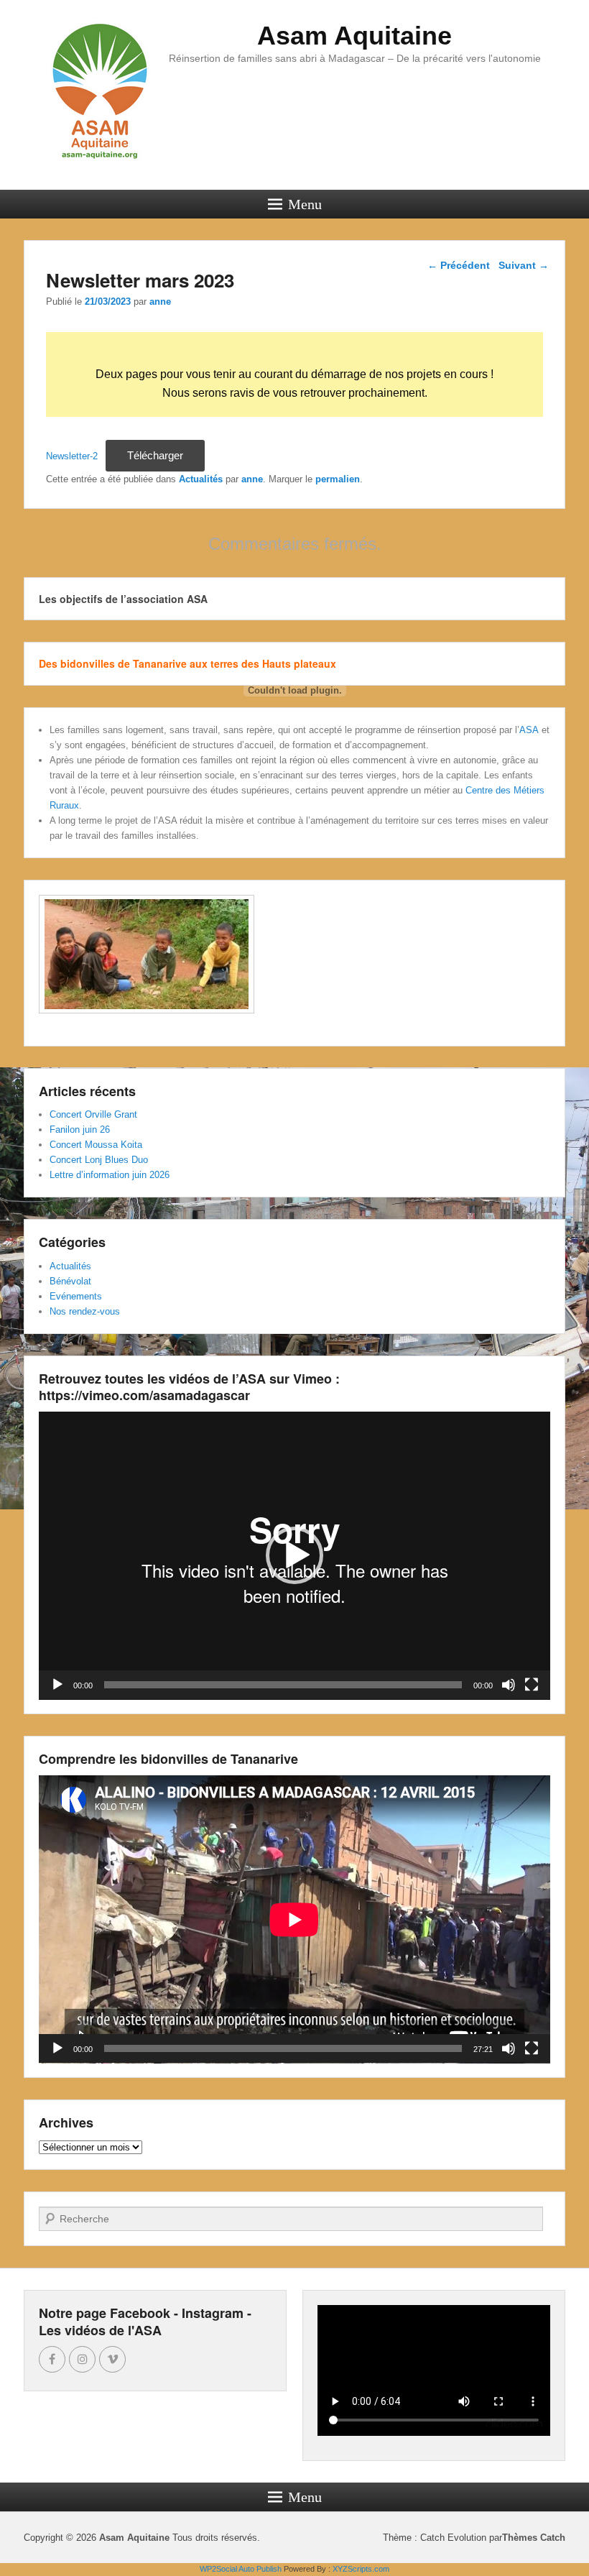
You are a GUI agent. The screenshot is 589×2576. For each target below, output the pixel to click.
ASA (529, 730)
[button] (294, 1555)
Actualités (70, 1266)
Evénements (76, 1296)
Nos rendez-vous (85, 1311)
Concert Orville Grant (93, 1114)
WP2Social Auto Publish (241, 2569)
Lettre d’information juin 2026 (110, 1175)
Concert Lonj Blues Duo (99, 1160)
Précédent (459, 265)
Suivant (524, 265)
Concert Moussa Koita (96, 1145)
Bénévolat (70, 1281)
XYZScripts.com (361, 2569)
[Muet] (509, 1685)
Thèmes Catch (534, 2538)
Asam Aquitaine (354, 36)
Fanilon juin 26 (80, 1130)
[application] (294, 1556)
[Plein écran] (532, 1685)
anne (160, 302)
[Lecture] (57, 1685)
